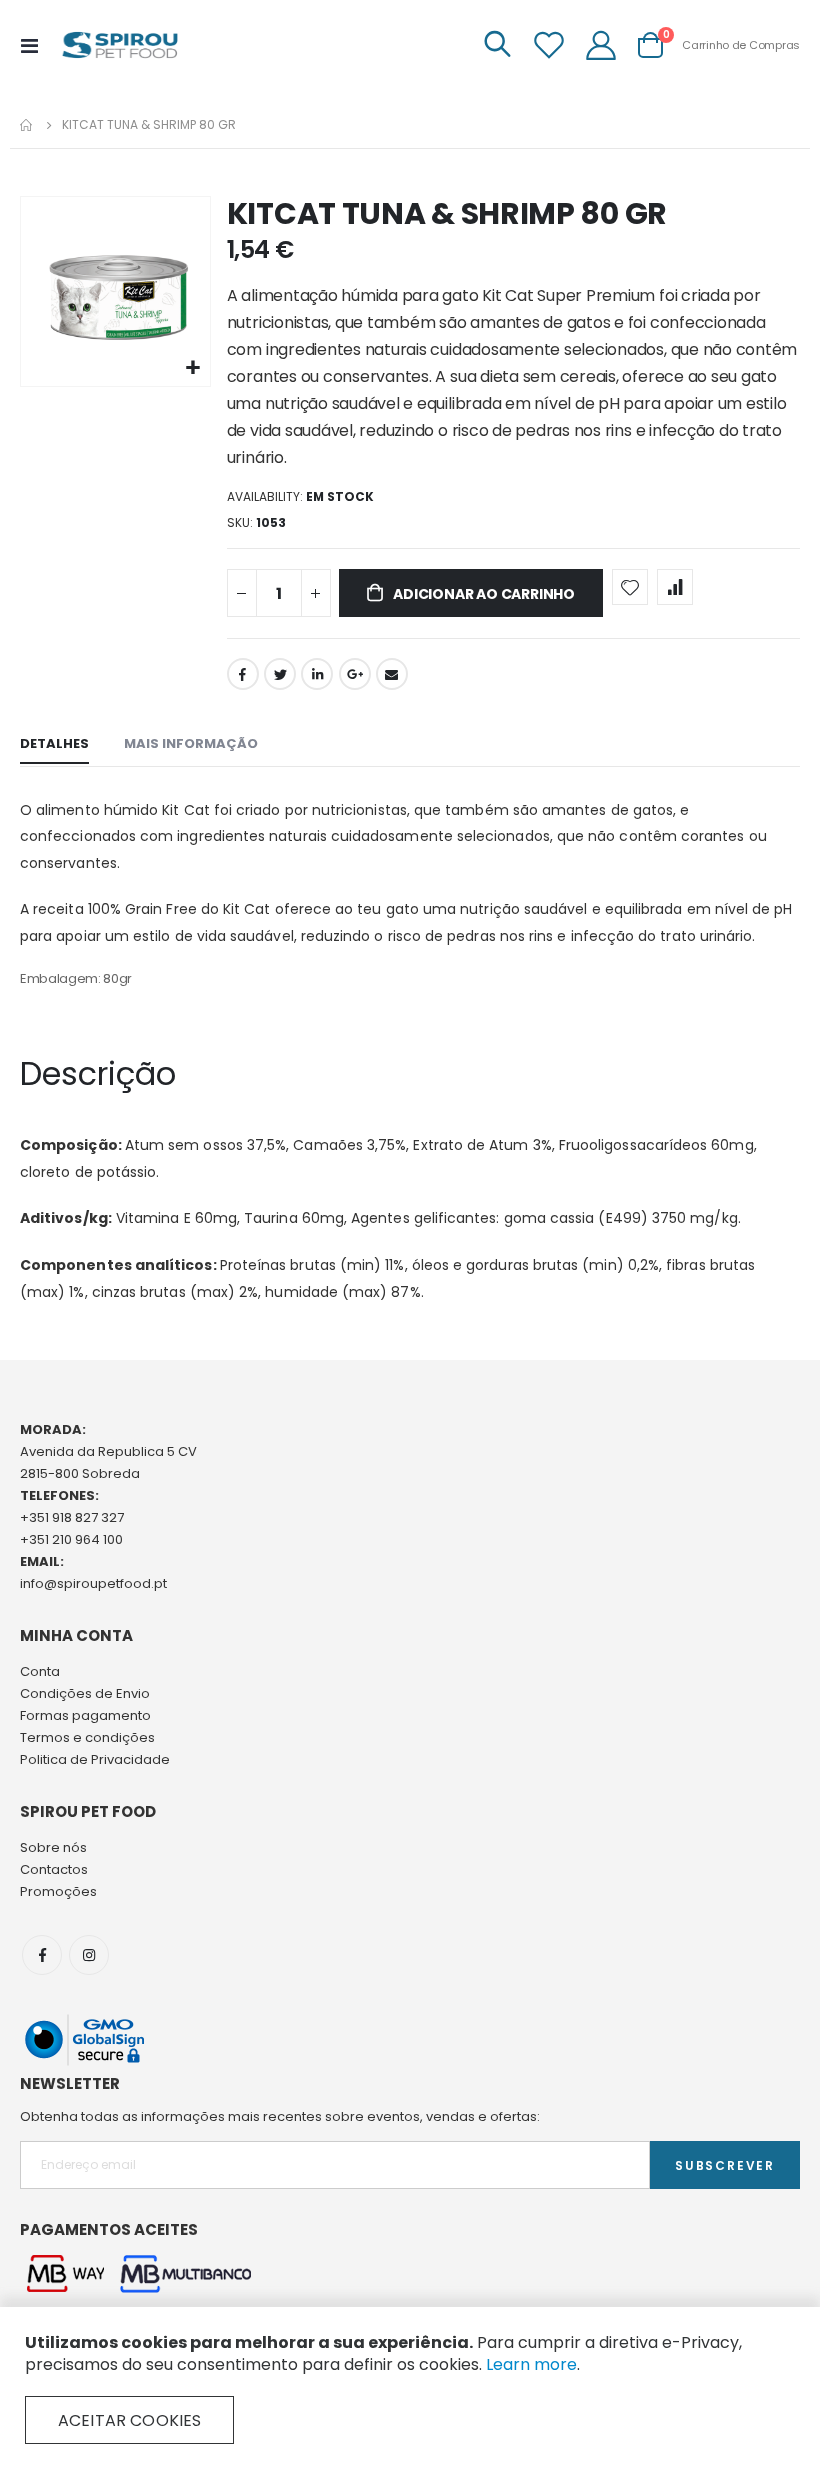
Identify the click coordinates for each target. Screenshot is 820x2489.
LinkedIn (317, 674)
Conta (40, 1671)
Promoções (58, 1891)
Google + (355, 674)
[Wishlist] (549, 45)
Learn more (531, 2364)
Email (392, 674)
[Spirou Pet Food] (118, 45)
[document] (410, 2388)
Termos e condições (87, 1737)
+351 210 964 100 (71, 1539)
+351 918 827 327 (72, 1517)
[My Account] (601, 45)
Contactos (54, 1869)
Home (27, 125)
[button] (192, 368)
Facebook (243, 674)
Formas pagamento (85, 1715)
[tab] (54, 745)
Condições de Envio (85, 1693)
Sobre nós (53, 1847)
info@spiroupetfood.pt (93, 1583)
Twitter (280, 674)
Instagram (89, 1955)
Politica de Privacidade (95, 1759)
